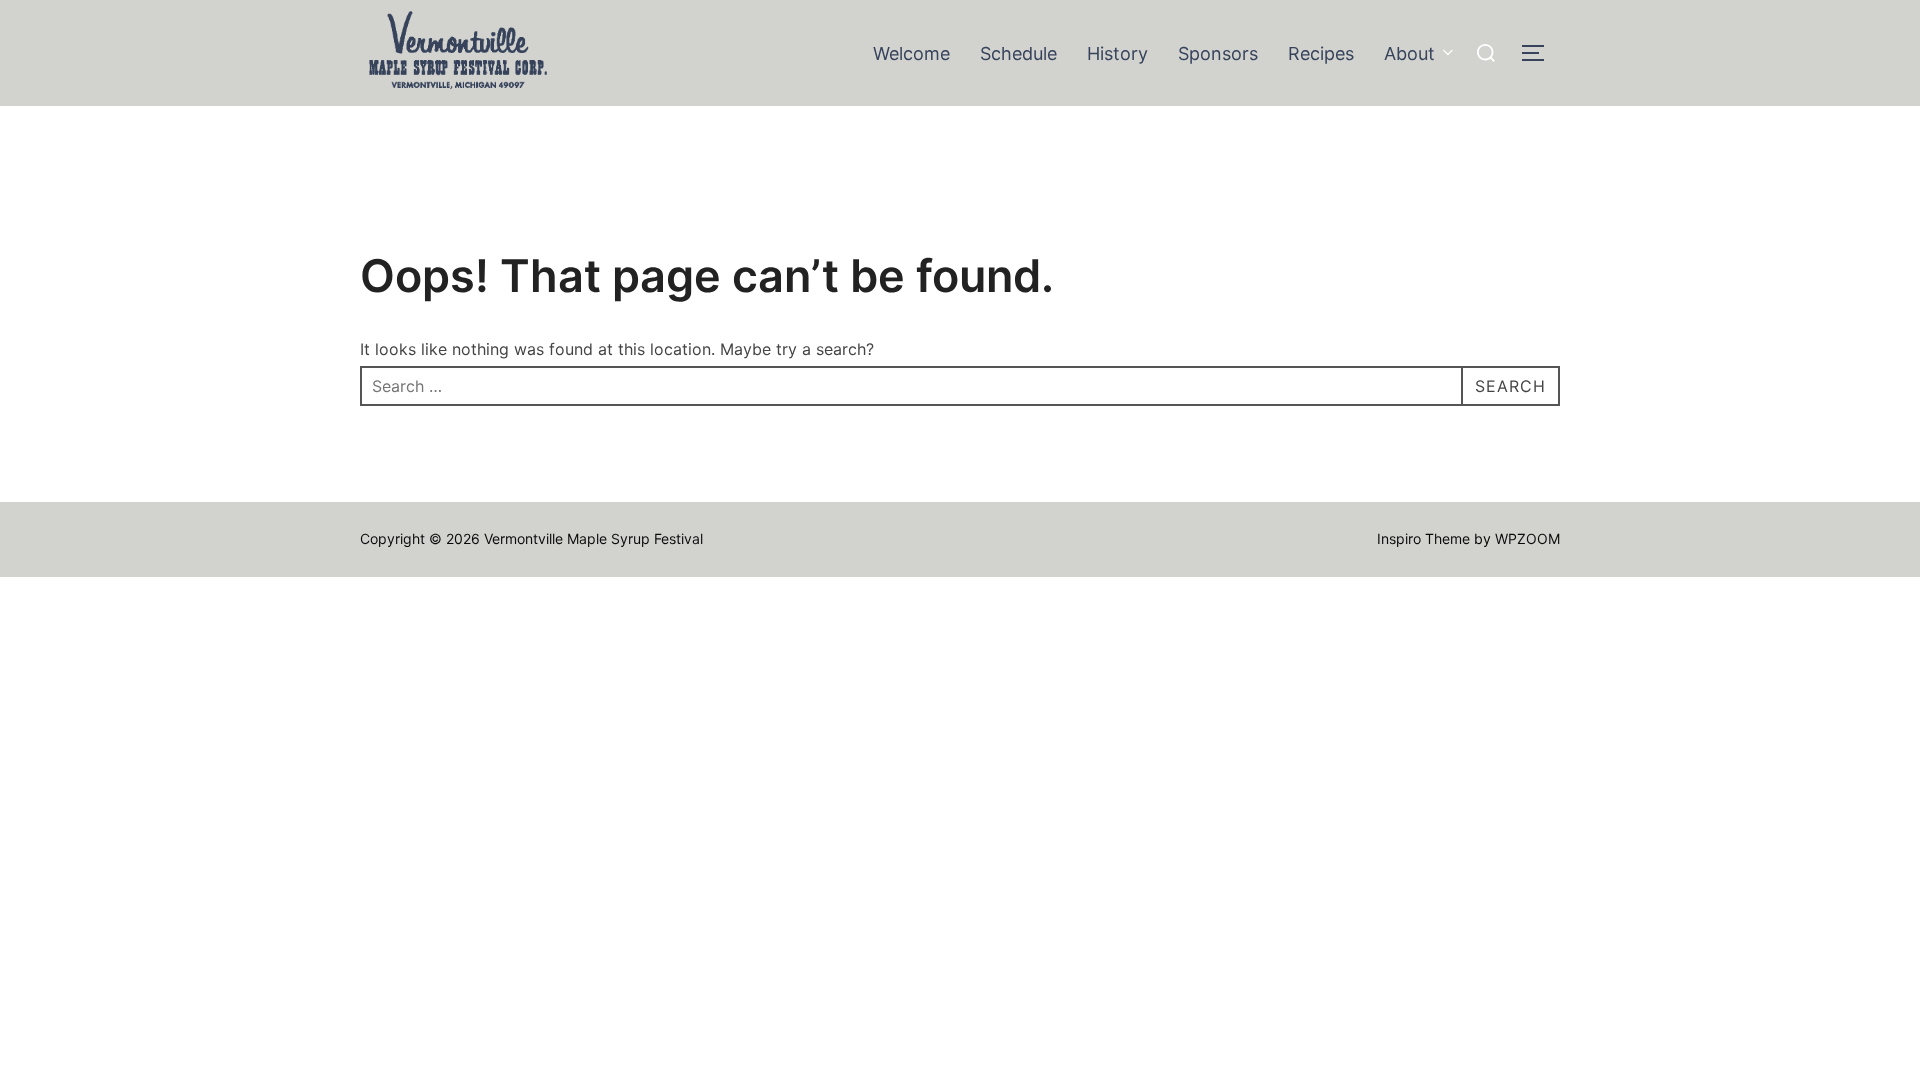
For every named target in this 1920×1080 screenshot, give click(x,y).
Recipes (1321, 53)
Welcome (911, 53)
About (1409, 53)
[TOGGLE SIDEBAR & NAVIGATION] (1540, 53)
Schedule (1018, 53)
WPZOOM (1527, 538)
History (1117, 53)
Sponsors (1218, 53)
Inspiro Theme (1423, 538)
